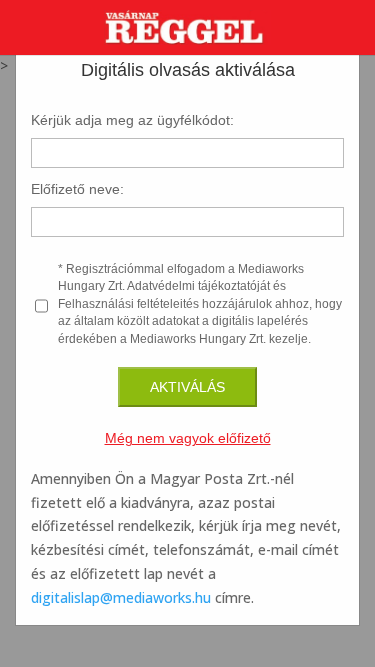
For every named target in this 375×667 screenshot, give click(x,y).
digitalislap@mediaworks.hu (121, 597)
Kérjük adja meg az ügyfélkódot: (132, 120)
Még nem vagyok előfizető (188, 438)
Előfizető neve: (77, 189)
